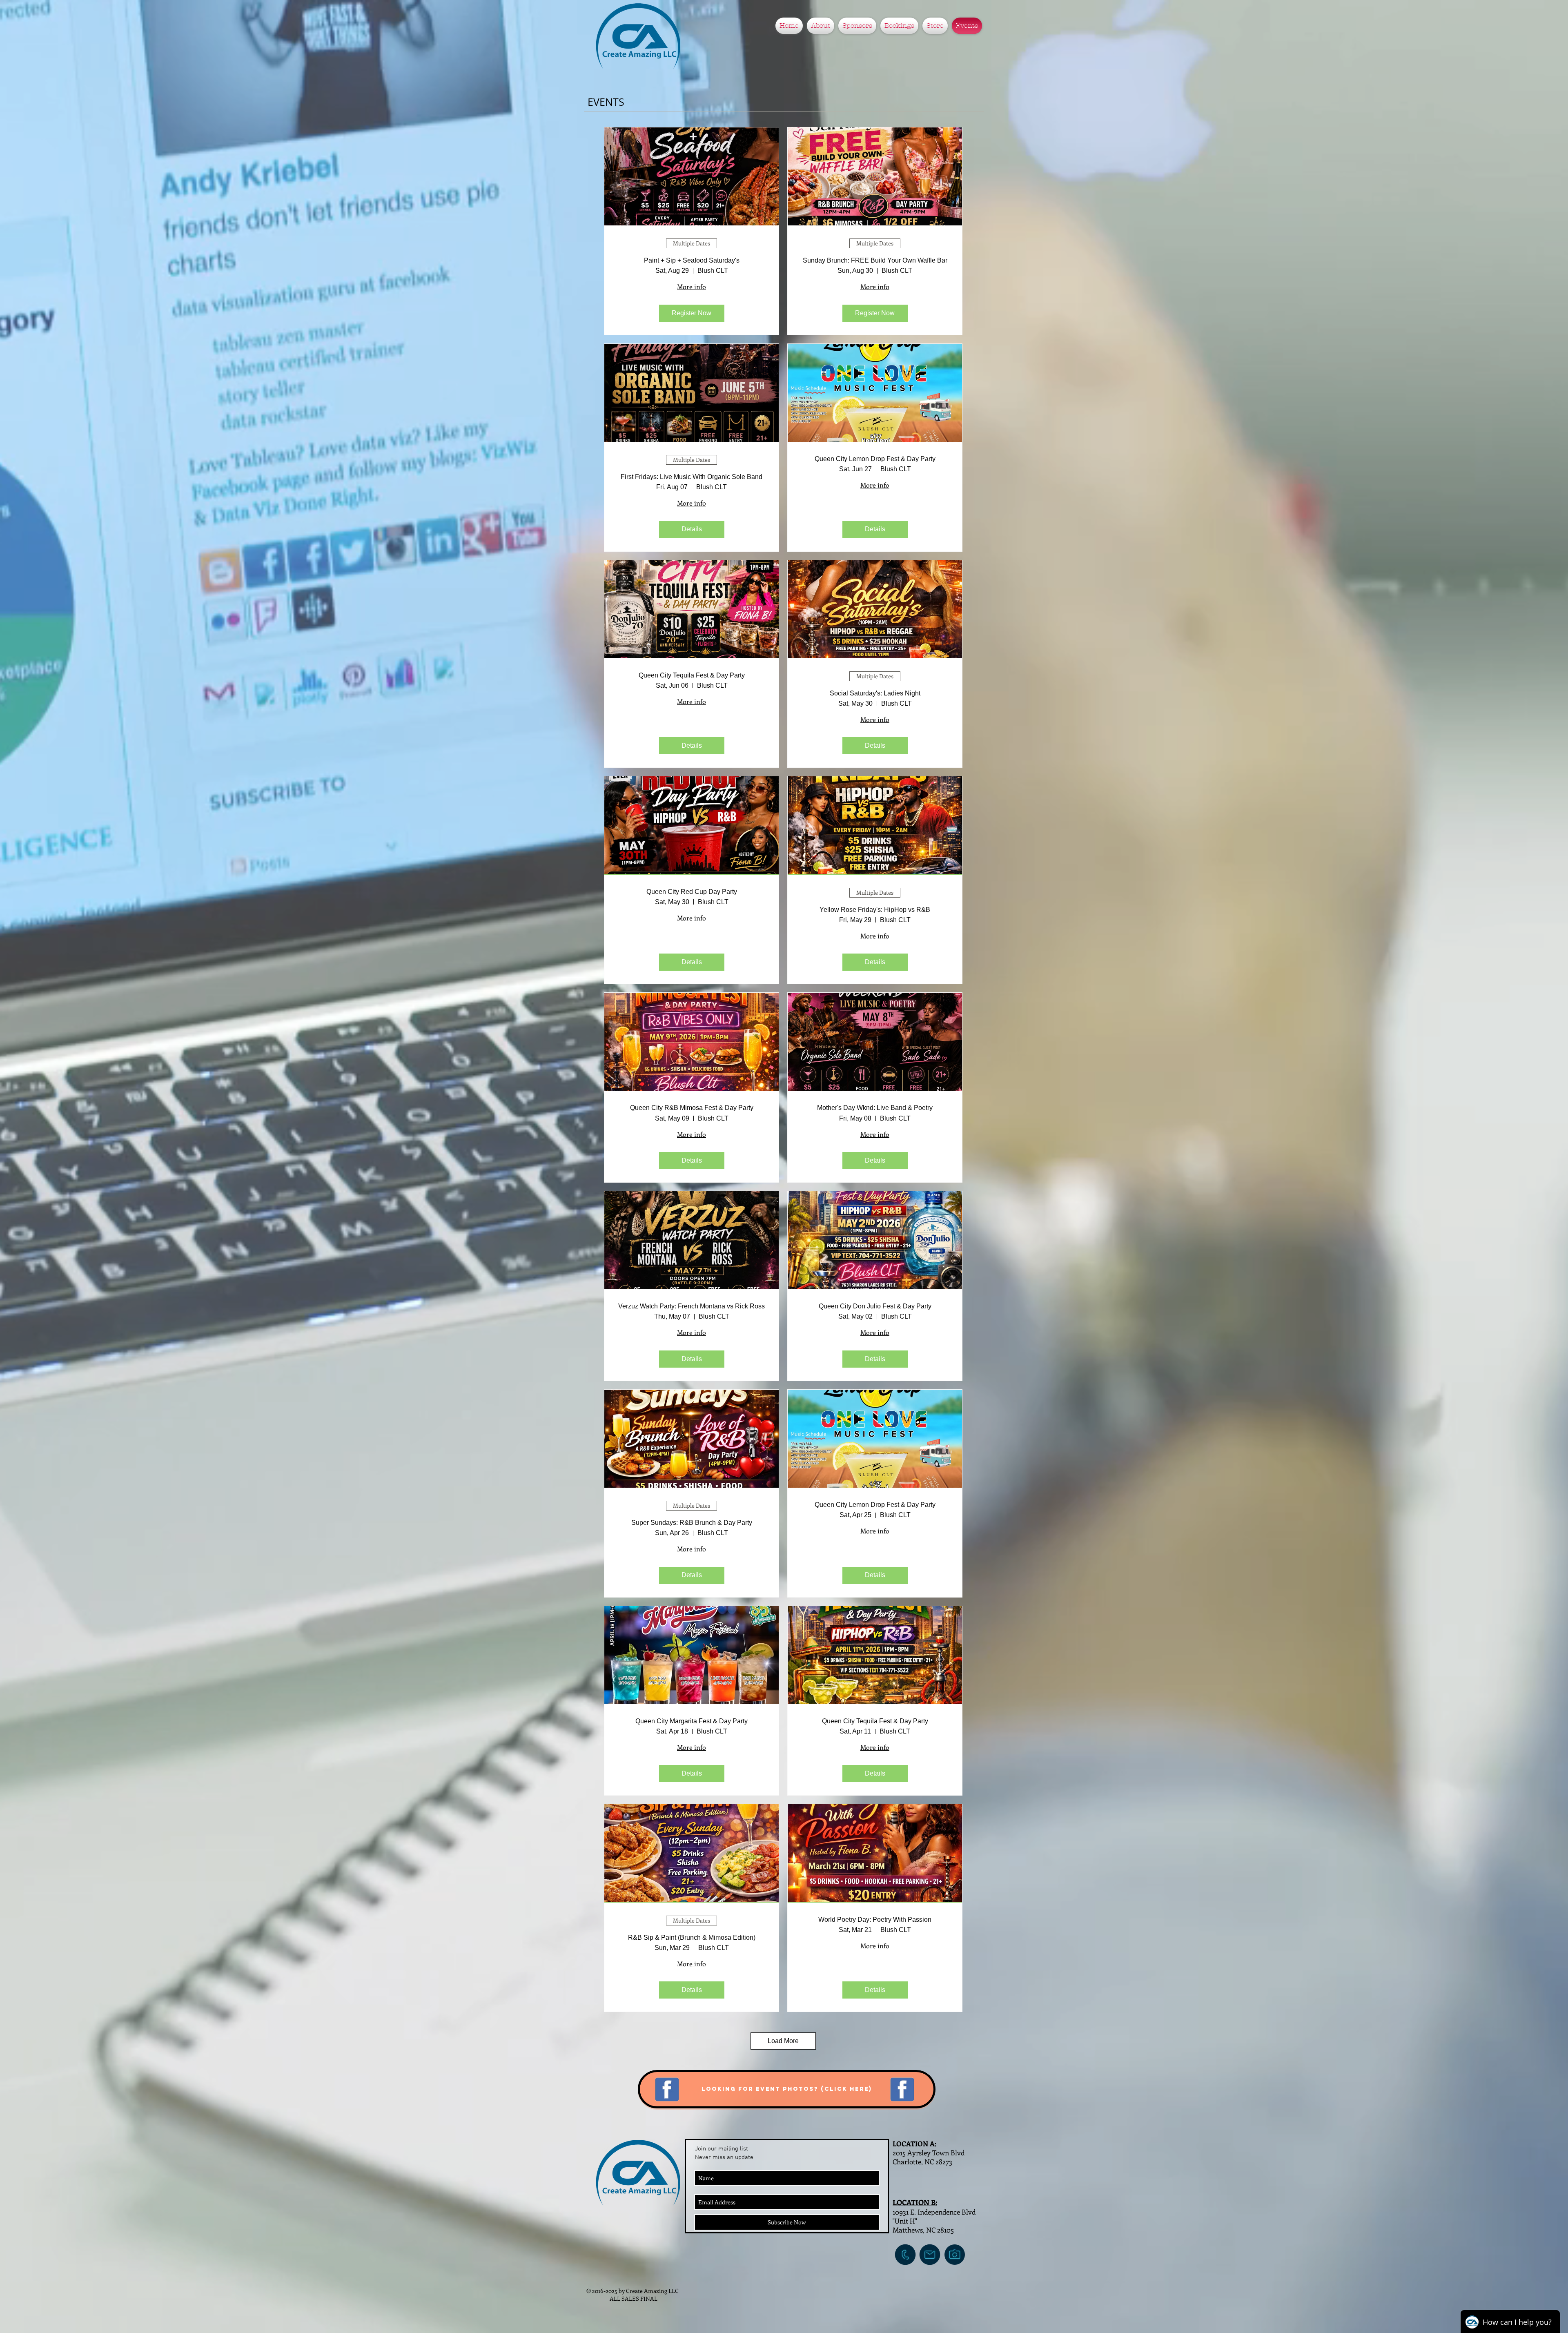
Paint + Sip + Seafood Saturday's (692, 260)
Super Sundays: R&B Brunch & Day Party (692, 1523)
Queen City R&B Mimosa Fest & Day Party (692, 1108)
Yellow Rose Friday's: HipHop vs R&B (875, 910)
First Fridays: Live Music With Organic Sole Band (692, 477)
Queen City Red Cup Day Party (692, 892)
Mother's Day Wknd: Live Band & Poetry (875, 1108)
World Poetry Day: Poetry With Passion (875, 1920)
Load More (783, 2041)
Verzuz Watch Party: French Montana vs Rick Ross (692, 1306)
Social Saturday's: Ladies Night (875, 693)
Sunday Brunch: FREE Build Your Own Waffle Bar (875, 260)
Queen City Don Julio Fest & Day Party (875, 1306)
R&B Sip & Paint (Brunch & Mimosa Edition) (692, 1937)
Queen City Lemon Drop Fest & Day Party (875, 459)
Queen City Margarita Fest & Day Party (692, 1721)
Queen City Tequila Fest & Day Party (692, 675)
